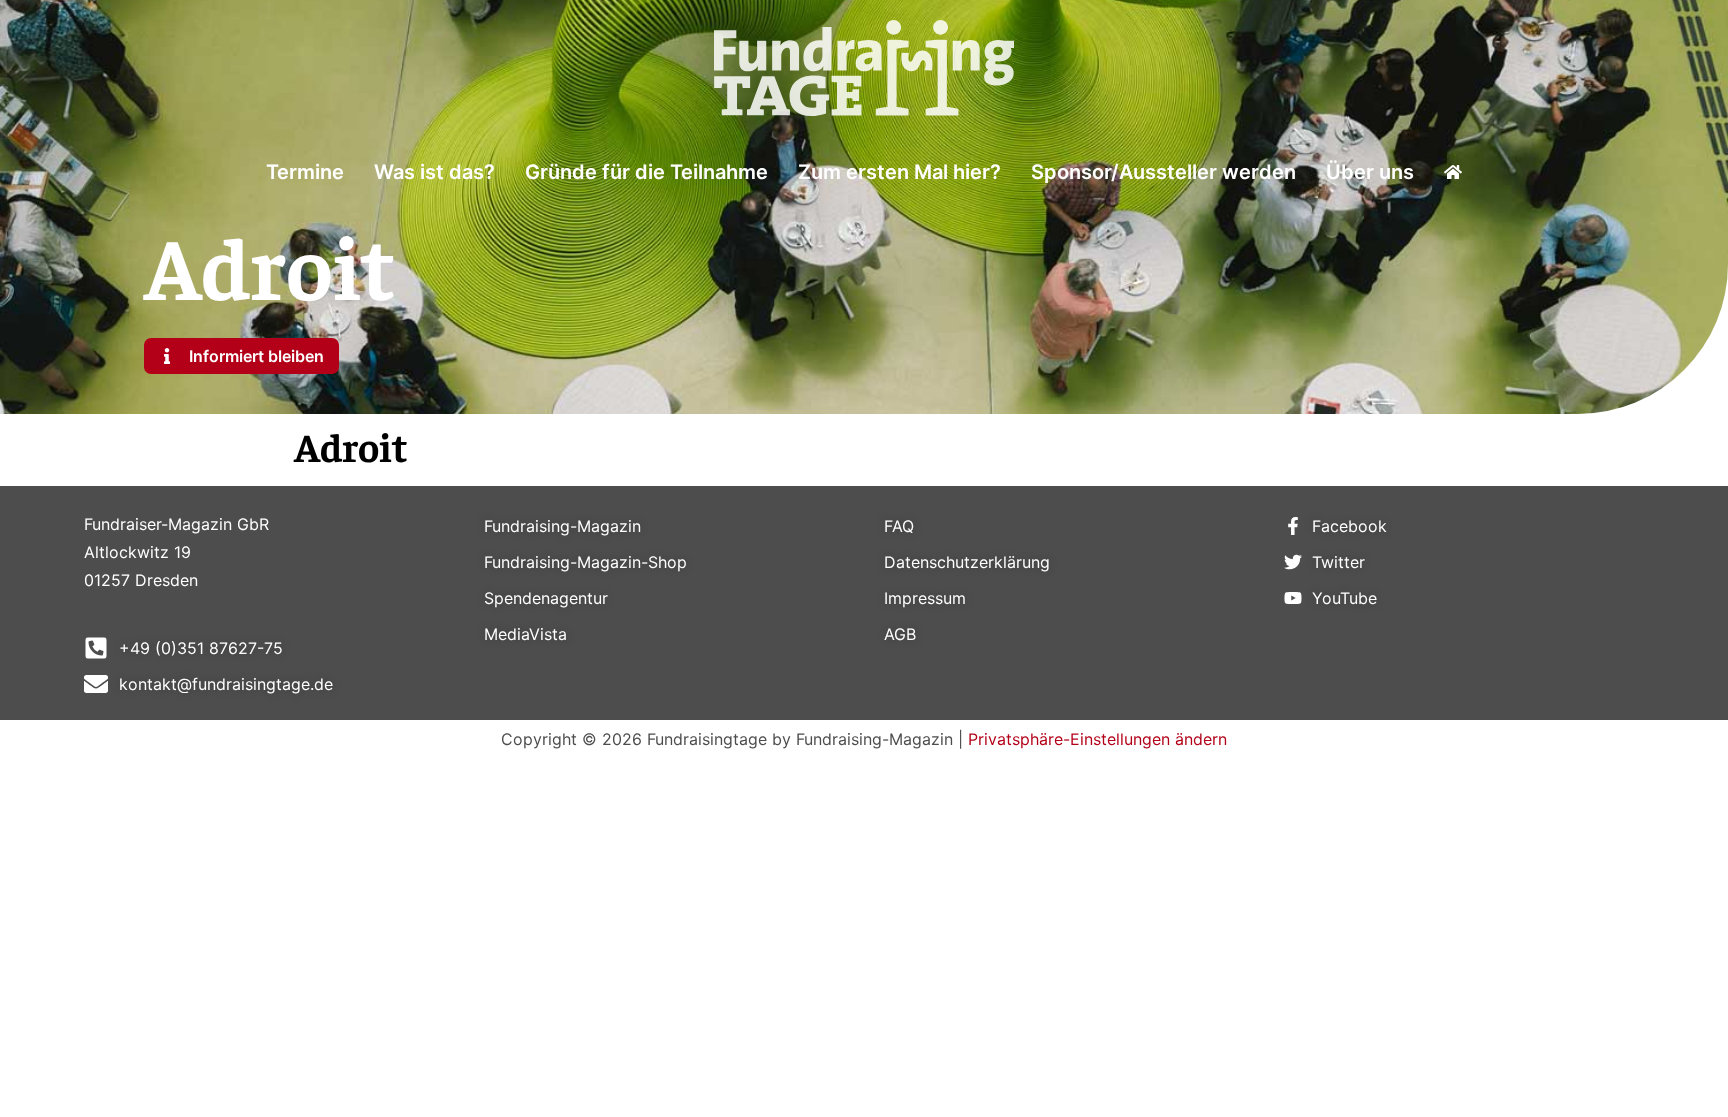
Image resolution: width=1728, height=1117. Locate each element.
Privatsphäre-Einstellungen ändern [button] (1097, 739)
